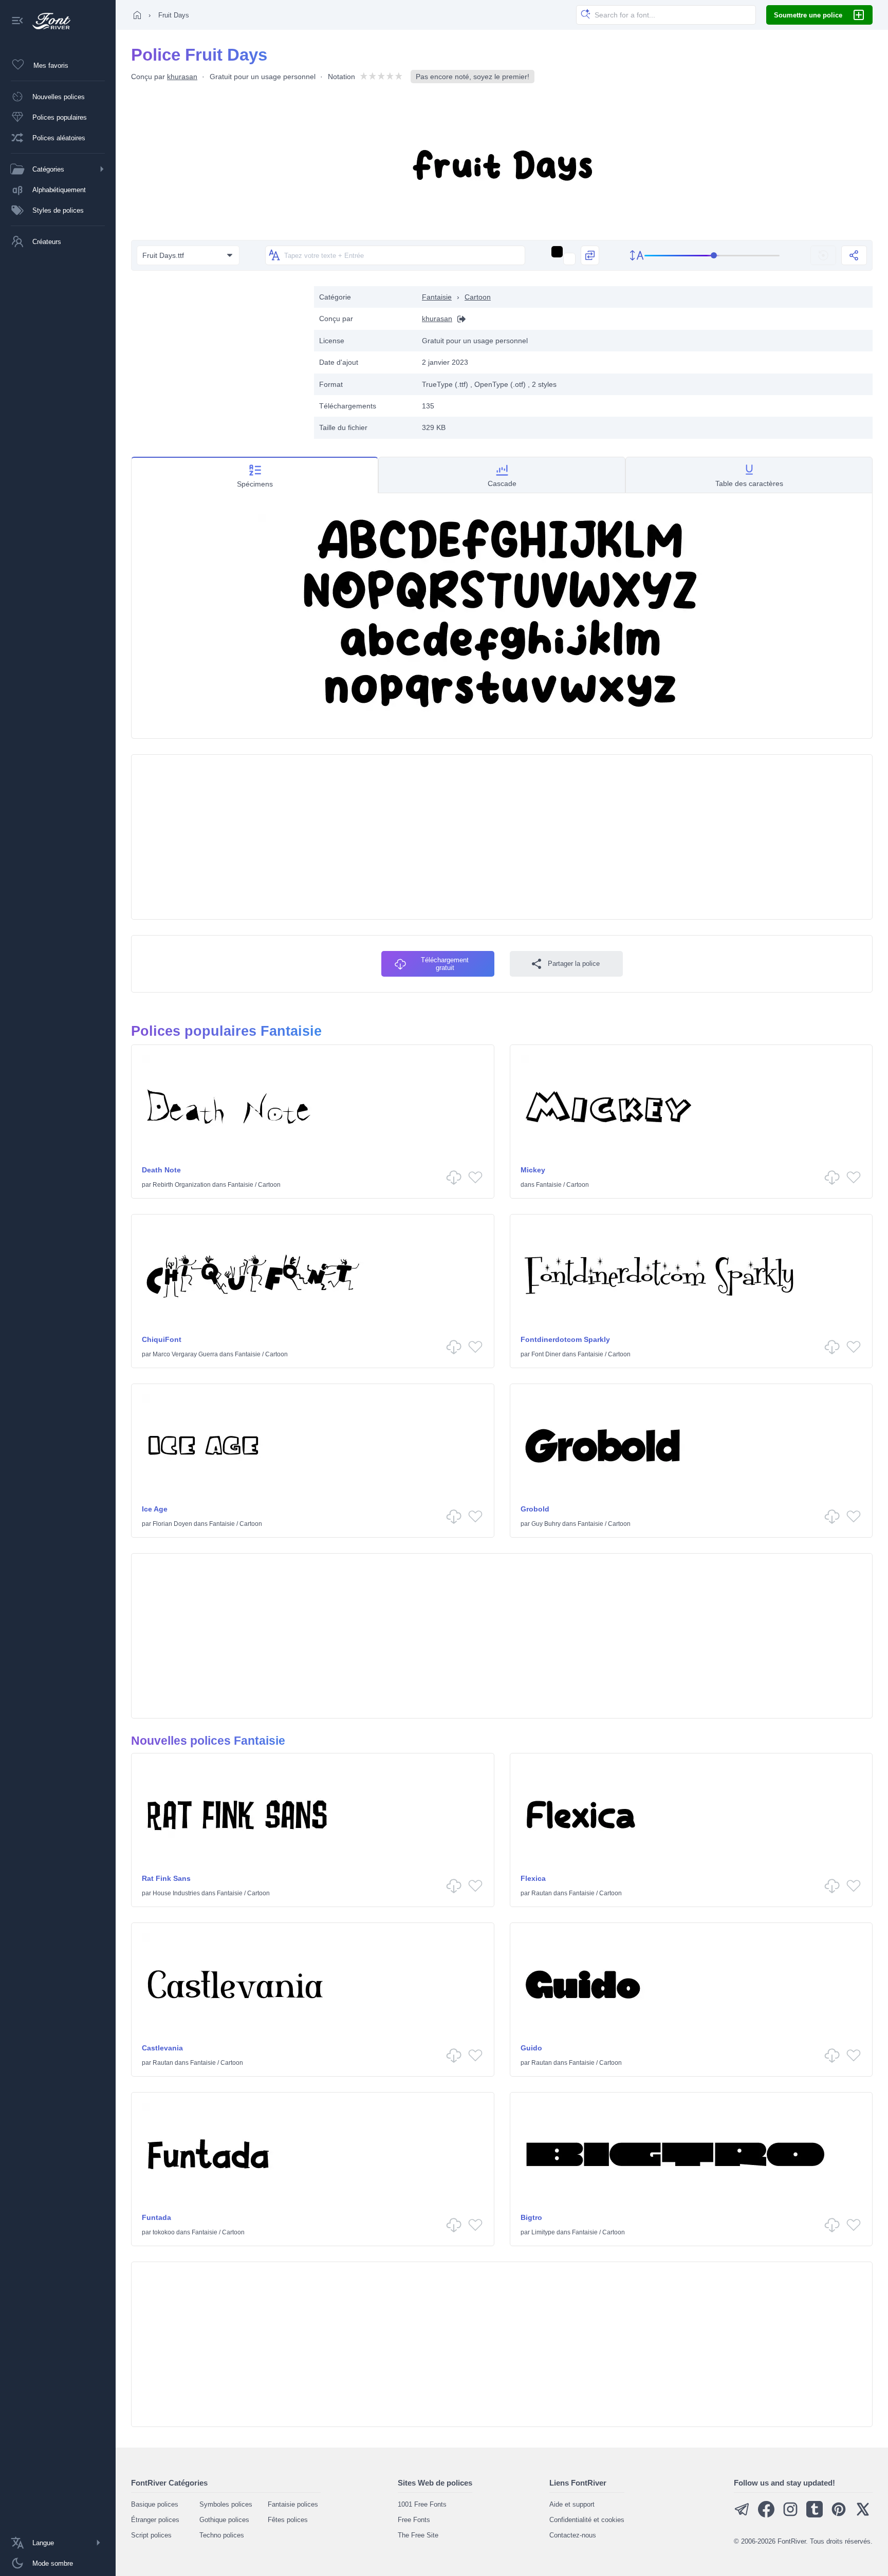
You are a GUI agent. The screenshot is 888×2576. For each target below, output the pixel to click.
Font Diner (546, 1354)
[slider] (712, 256)
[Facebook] (766, 2515)
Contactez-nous (573, 2535)
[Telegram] (742, 2515)
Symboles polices (226, 2504)
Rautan (542, 1893)
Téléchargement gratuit (445, 964)
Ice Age (155, 1509)
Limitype (543, 2232)
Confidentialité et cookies (587, 2520)
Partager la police (574, 964)
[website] (459, 319)
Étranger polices (155, 2520)
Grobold (535, 1509)
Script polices (151, 2535)
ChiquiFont (162, 1339)
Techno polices (222, 2535)
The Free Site (418, 2535)
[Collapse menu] (17, 21)
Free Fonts (414, 2520)
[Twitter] (863, 2515)
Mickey (533, 1170)
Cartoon (478, 297)
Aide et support (572, 2504)
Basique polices (155, 2504)
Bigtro (531, 2217)
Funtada (156, 2217)
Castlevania (162, 2048)
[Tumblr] (815, 2515)
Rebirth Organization (182, 1185)
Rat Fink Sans (166, 1878)
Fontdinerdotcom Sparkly (565, 1339)
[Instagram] (790, 2515)
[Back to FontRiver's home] (48, 21)
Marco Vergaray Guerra (185, 1354)
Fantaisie (437, 297)
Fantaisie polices (293, 2504)
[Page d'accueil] (137, 15)
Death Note (161, 1170)
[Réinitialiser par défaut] (823, 255)
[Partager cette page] (854, 255)
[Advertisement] (217, 358)
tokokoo (164, 2232)
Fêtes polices (288, 2520)
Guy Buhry (546, 1524)
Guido (531, 2048)
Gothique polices (224, 2520)
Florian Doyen (172, 1524)
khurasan (182, 77)
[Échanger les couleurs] (590, 255)
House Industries (176, 1893)
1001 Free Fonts (422, 2504)
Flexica (533, 1878)
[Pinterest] (839, 2515)
